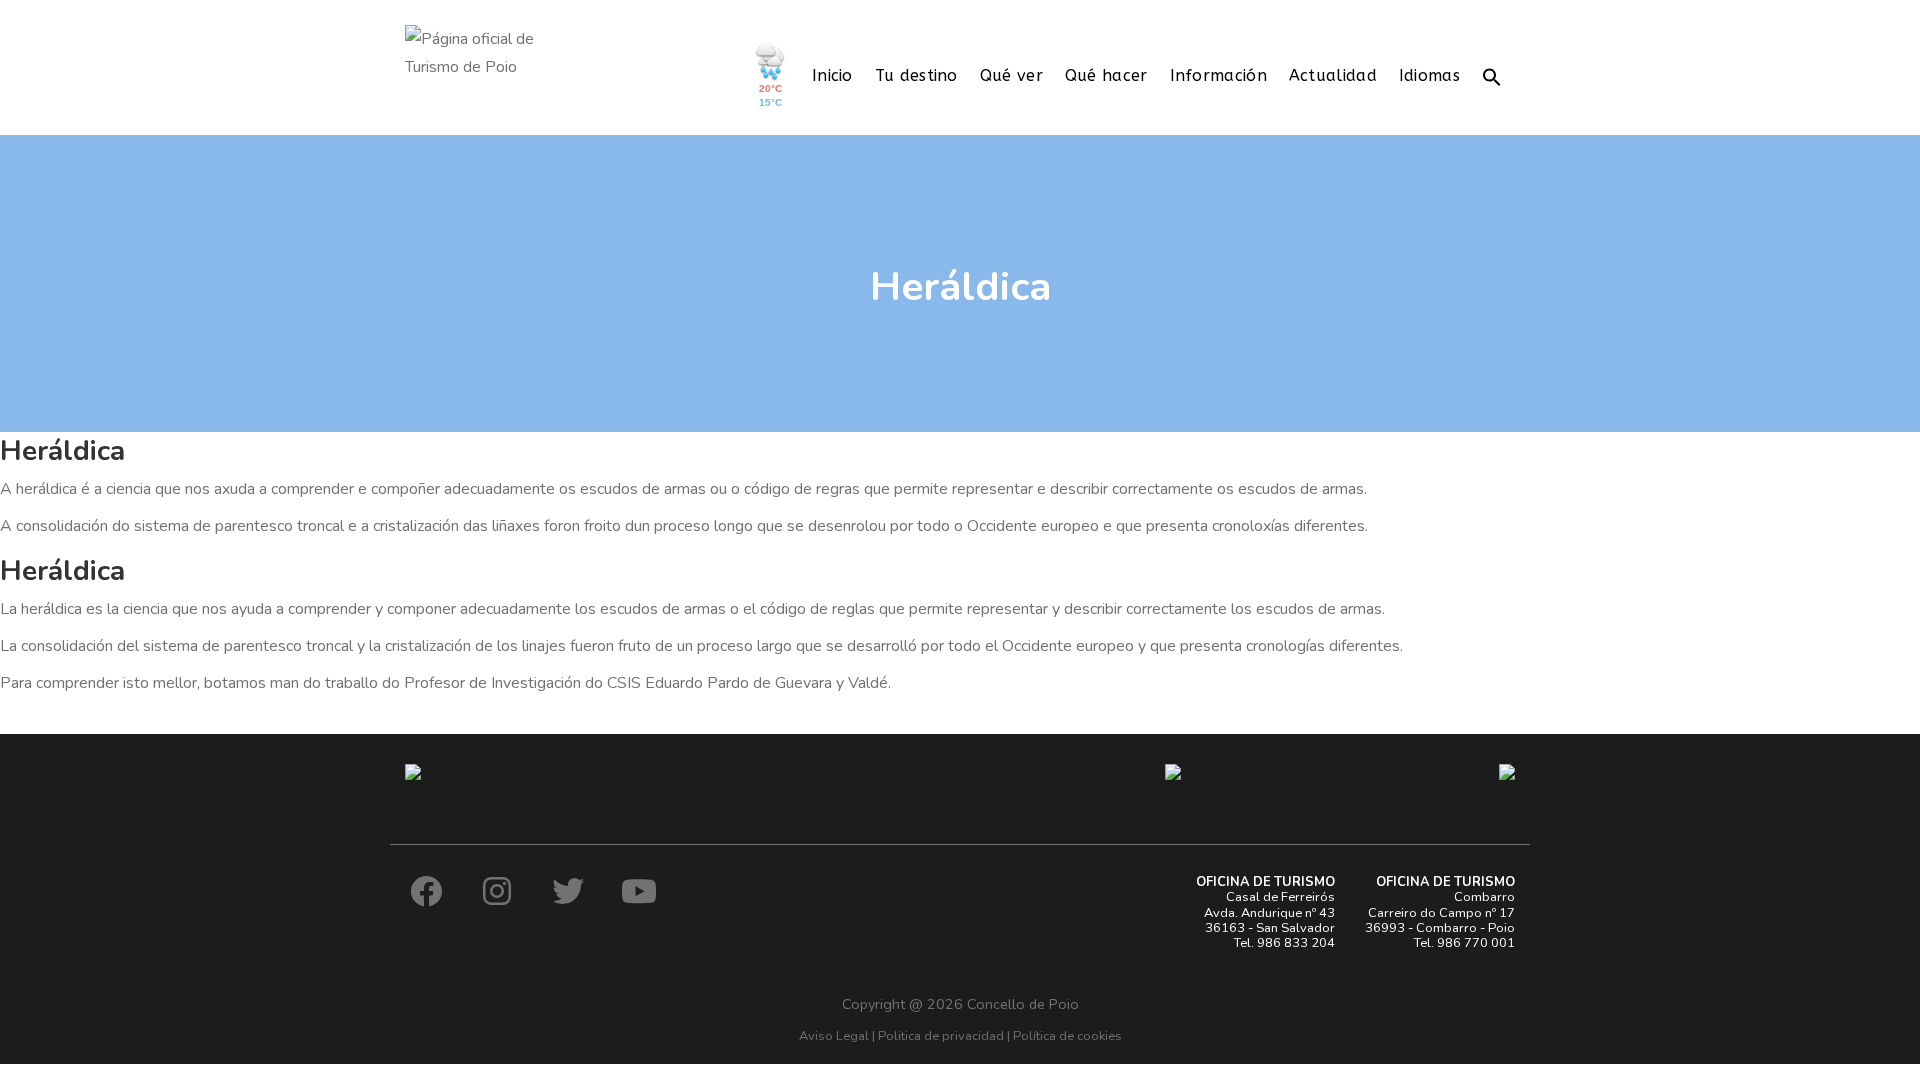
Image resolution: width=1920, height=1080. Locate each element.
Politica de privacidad (941, 1036)
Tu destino (916, 75)
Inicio (832, 75)
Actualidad (1333, 75)
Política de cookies (1067, 1036)
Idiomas (1429, 75)
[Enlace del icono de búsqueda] (1492, 75)
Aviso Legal (834, 1036)
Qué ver (1011, 75)
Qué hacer (1106, 75)
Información (1218, 75)
